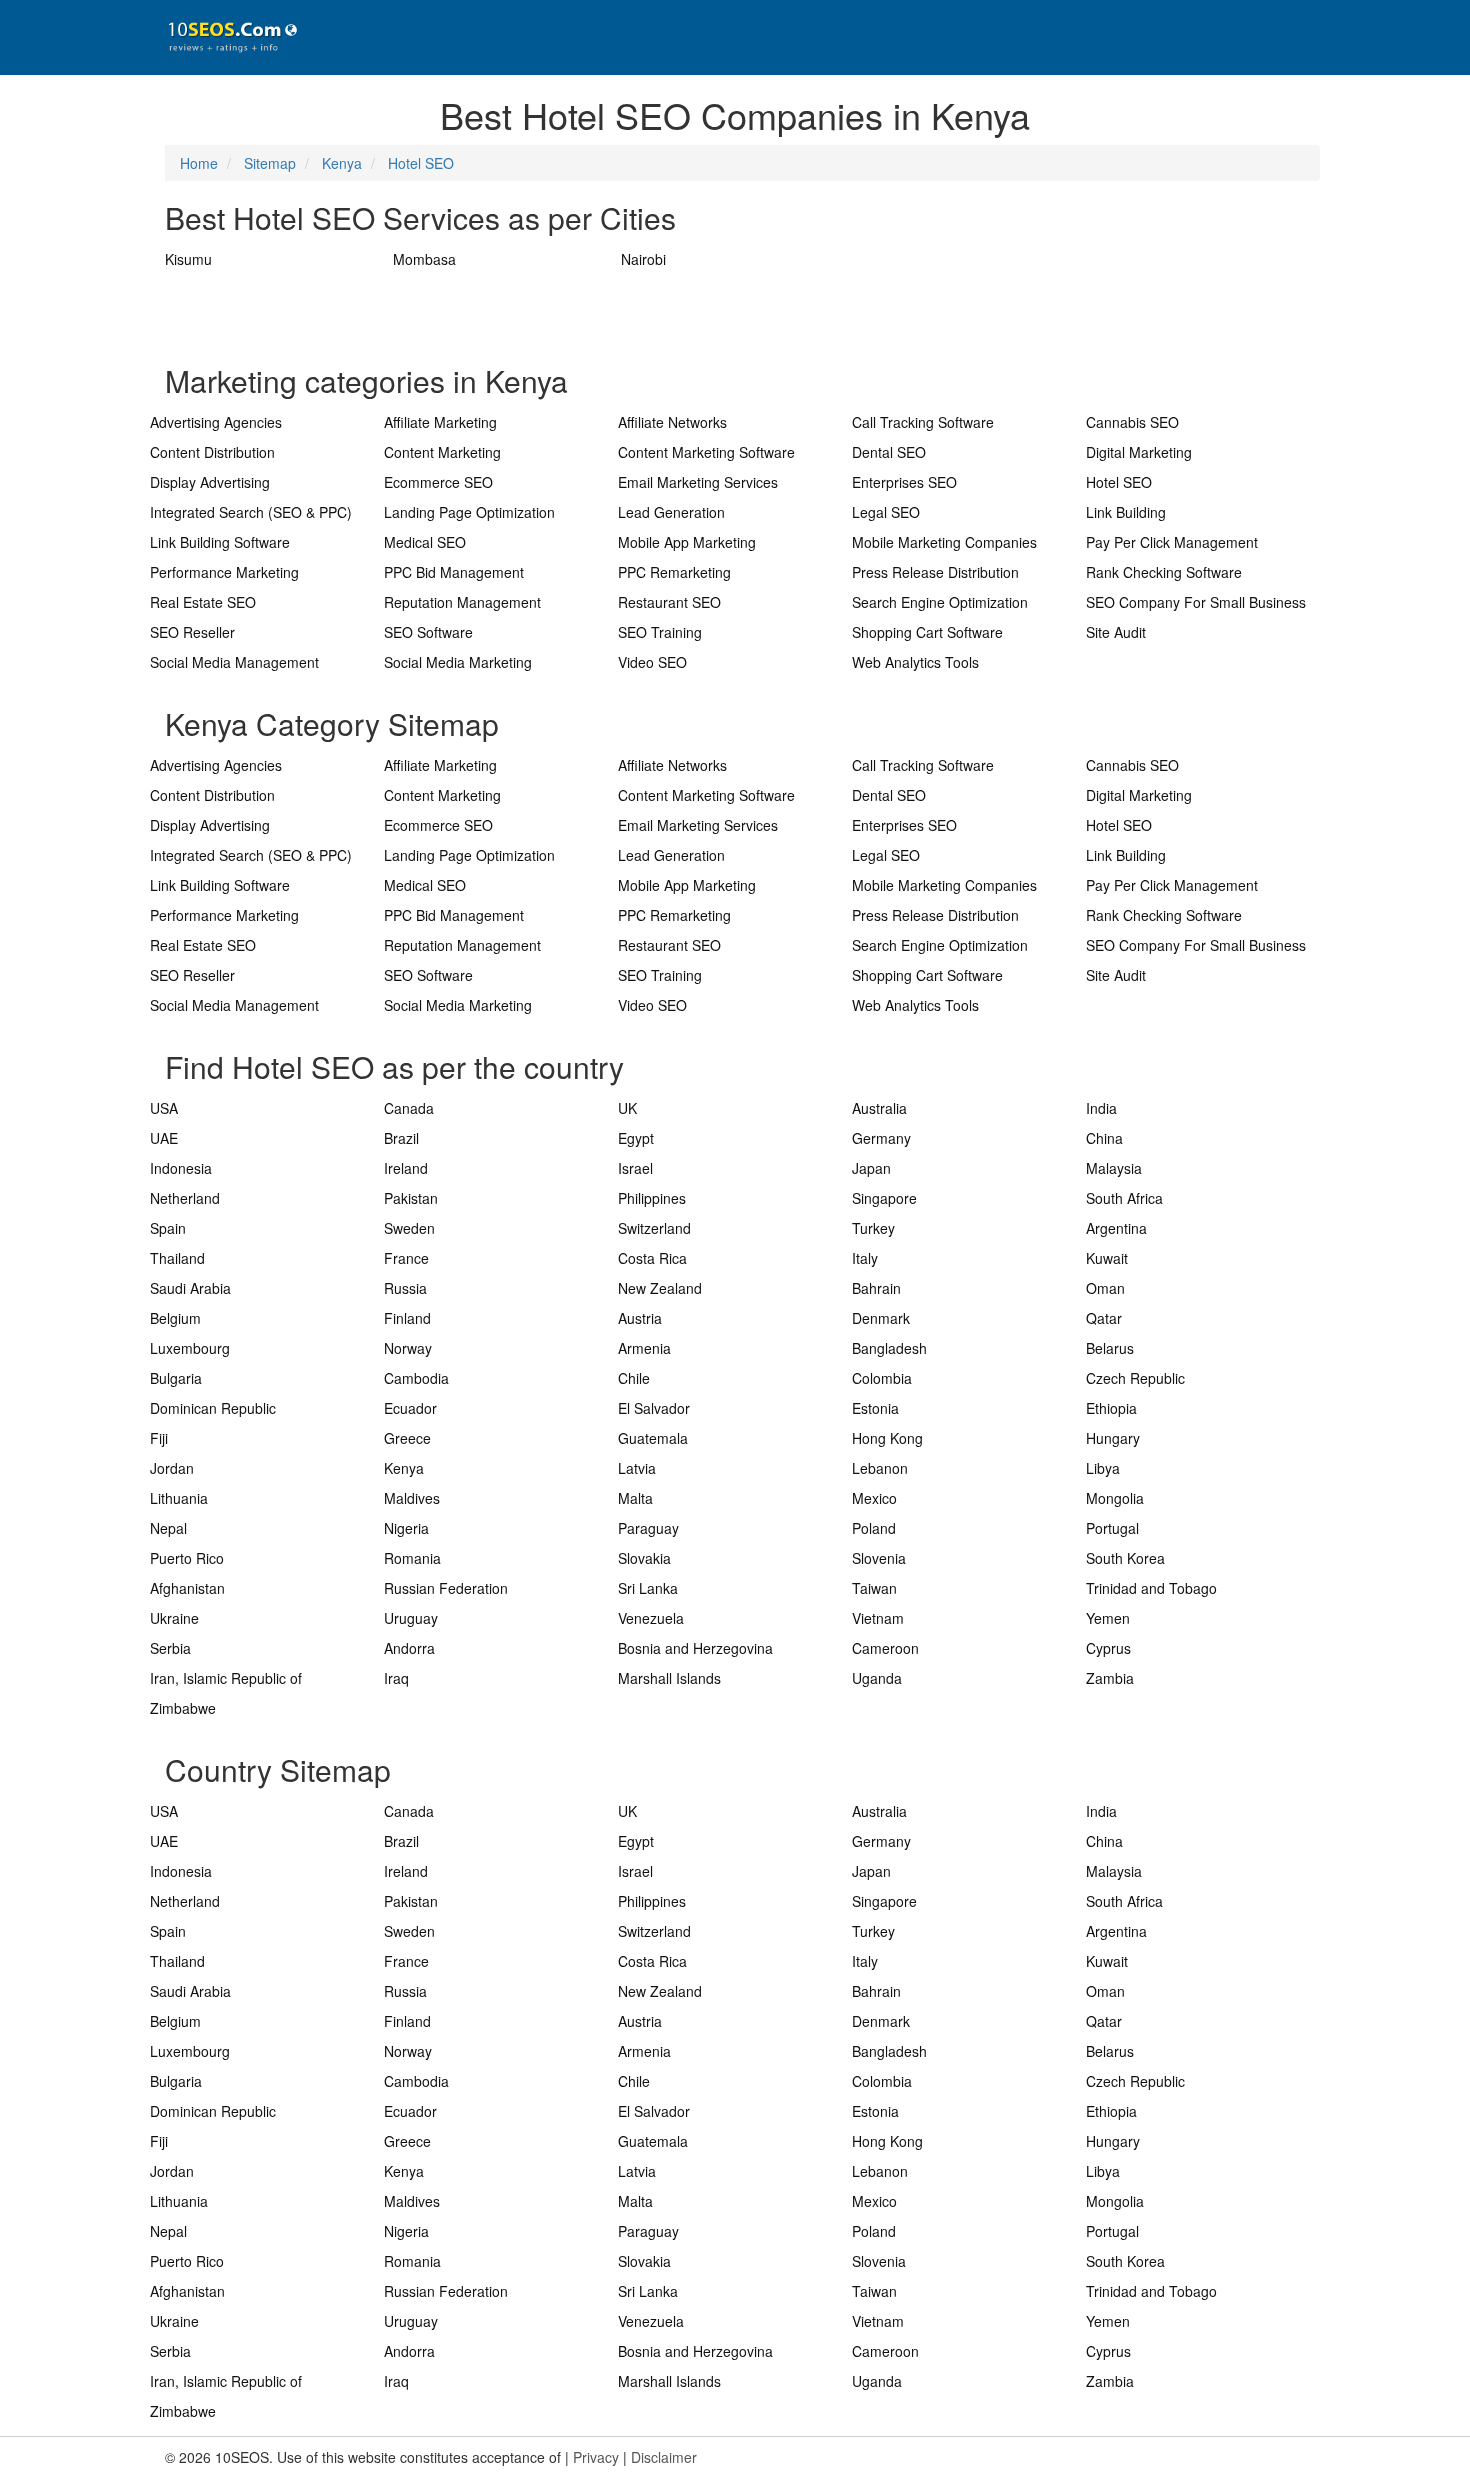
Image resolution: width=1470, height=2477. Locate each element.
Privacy (596, 2457)
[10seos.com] (225, 37)
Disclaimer (664, 2457)
